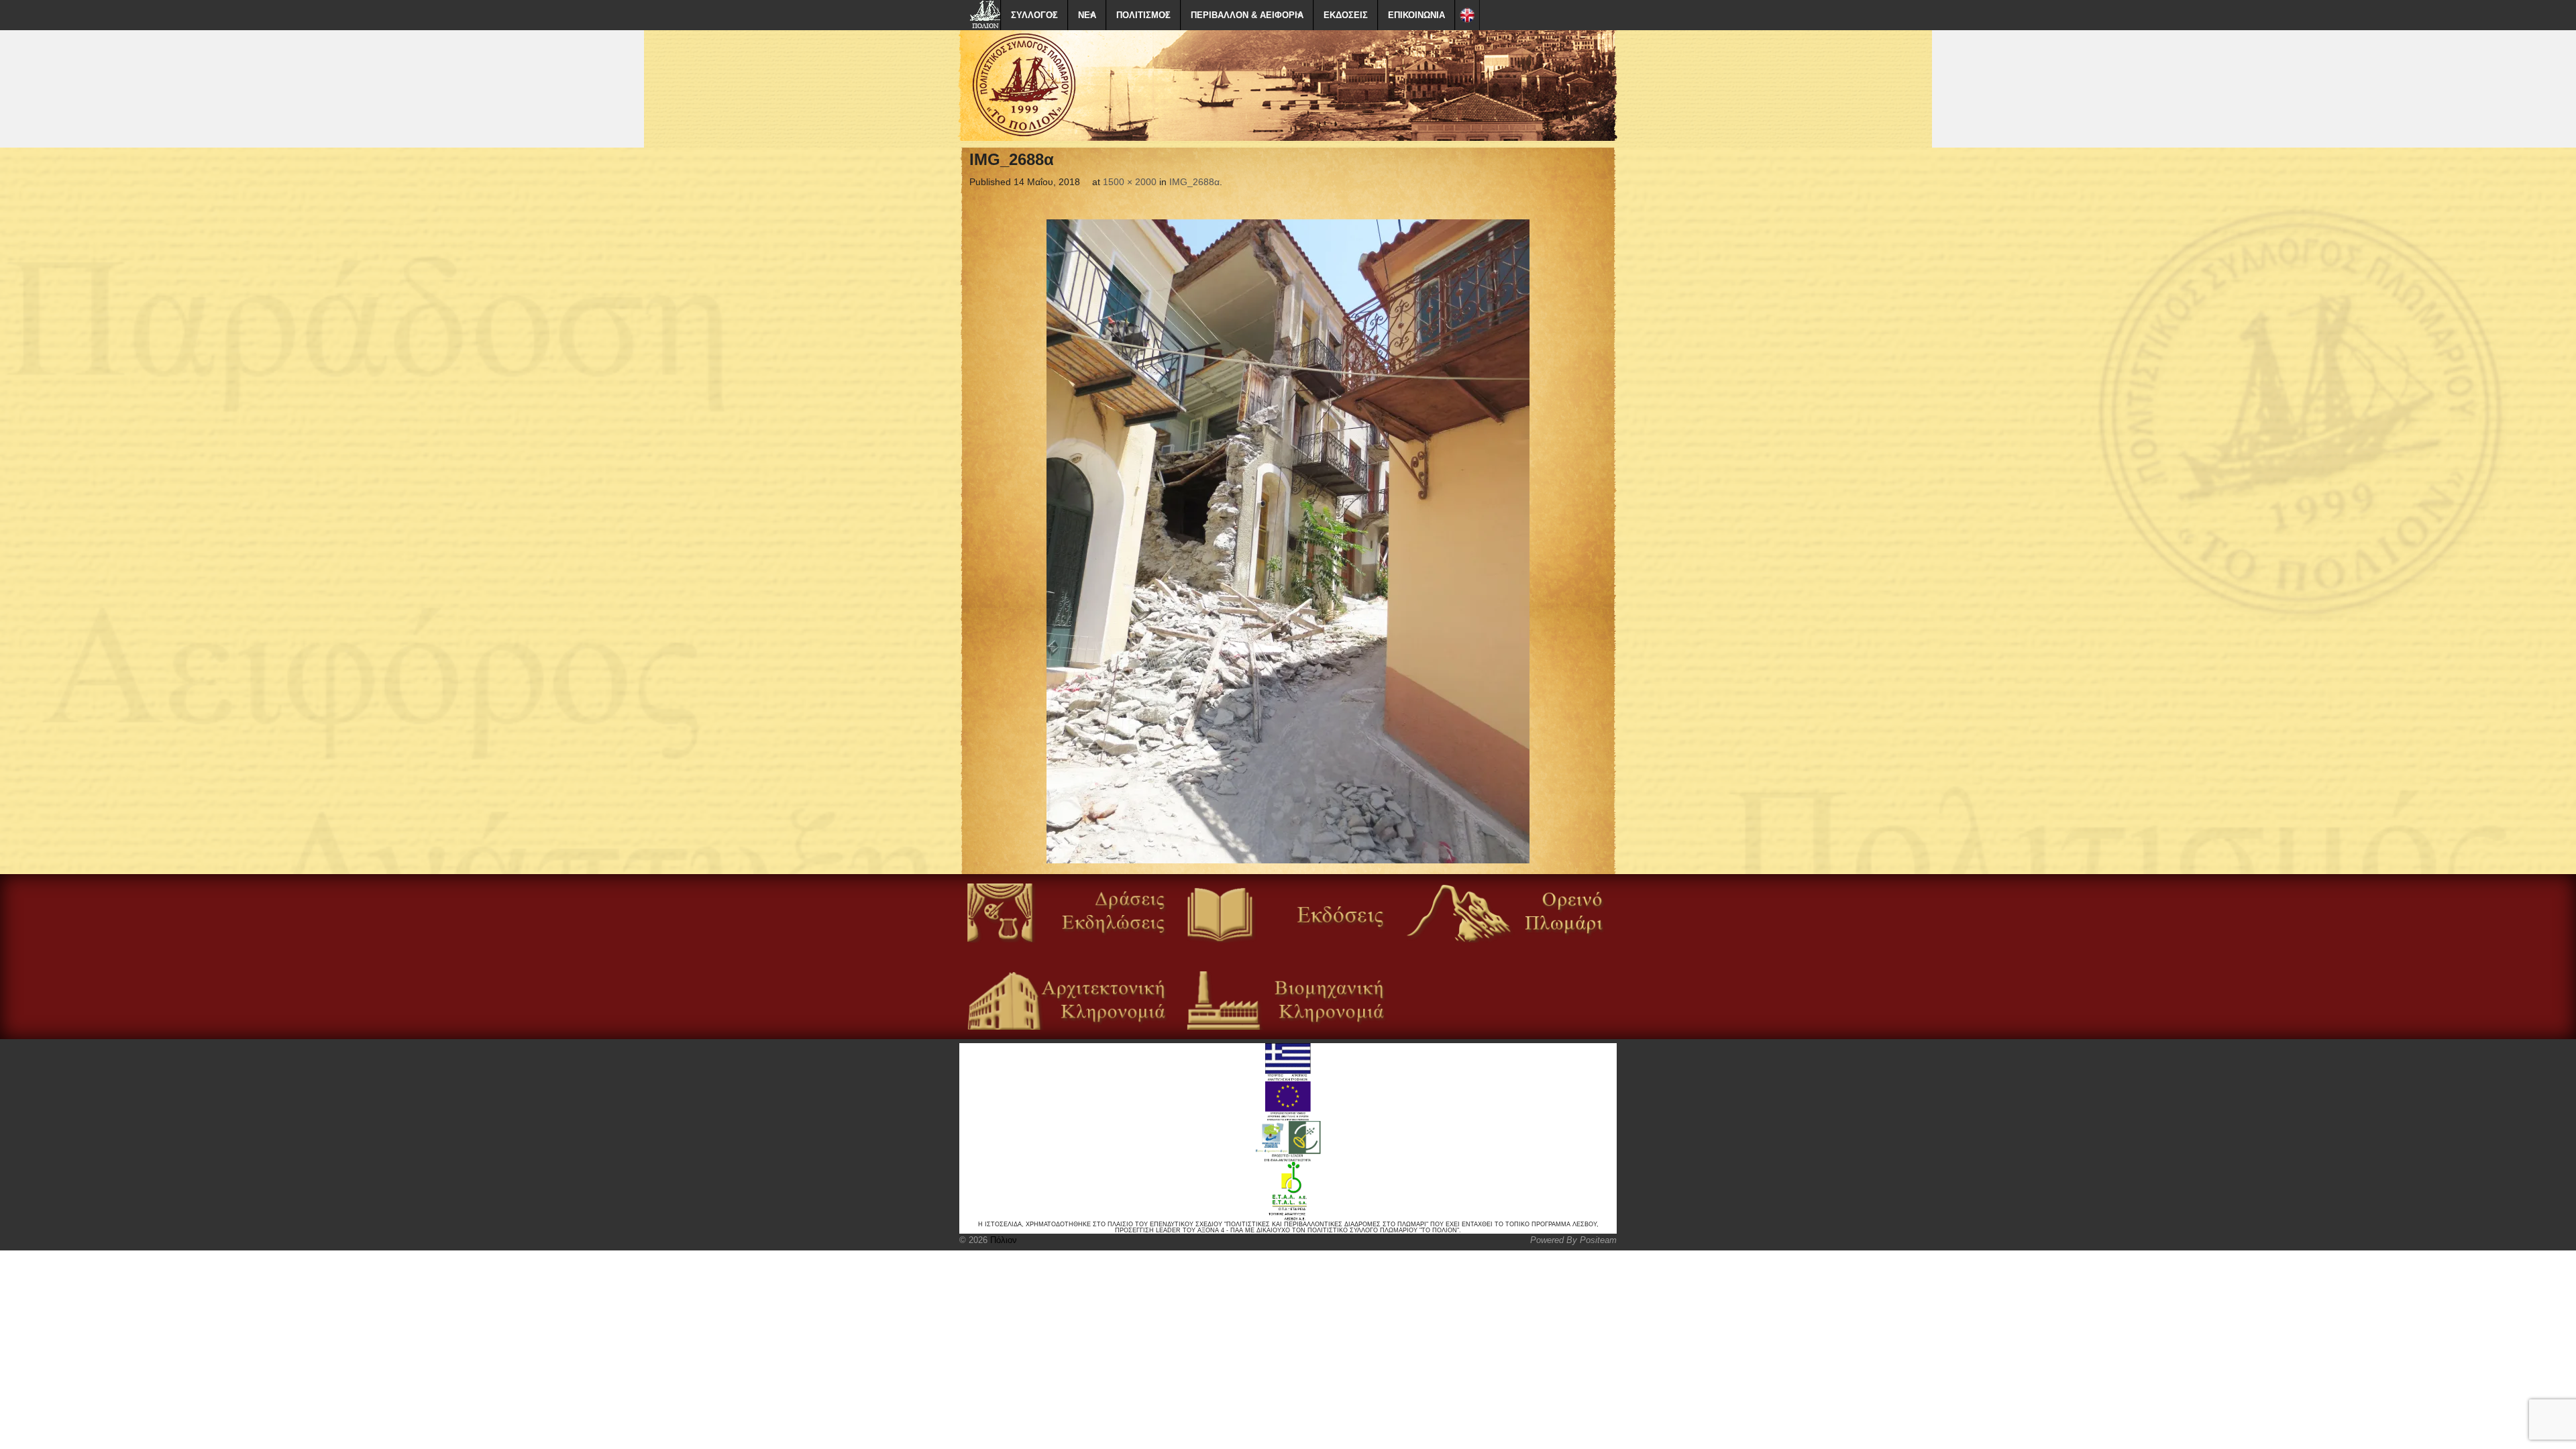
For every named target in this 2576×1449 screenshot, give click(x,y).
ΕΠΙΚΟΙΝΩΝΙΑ (1416, 15)
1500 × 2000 (1130, 182)
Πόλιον (1002, 1240)
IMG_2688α (1194, 182)
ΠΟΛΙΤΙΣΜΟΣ (1143, 15)
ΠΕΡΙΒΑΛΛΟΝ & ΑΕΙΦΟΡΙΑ (1247, 15)
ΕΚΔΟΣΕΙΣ (1346, 15)
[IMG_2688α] (1288, 541)
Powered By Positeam (1573, 1240)
